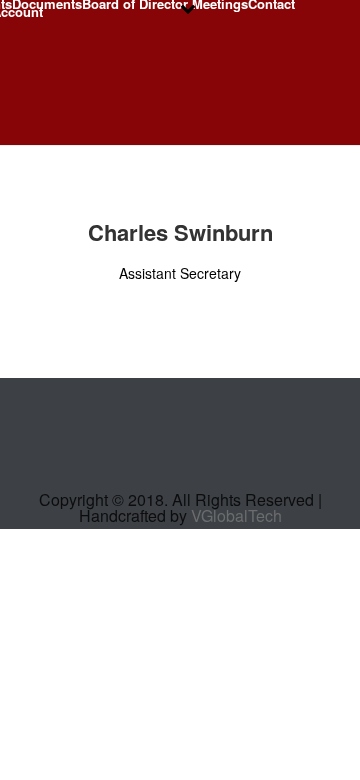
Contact (271, 4)
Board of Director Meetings (165, 4)
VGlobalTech (236, 515)
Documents (47, 4)
